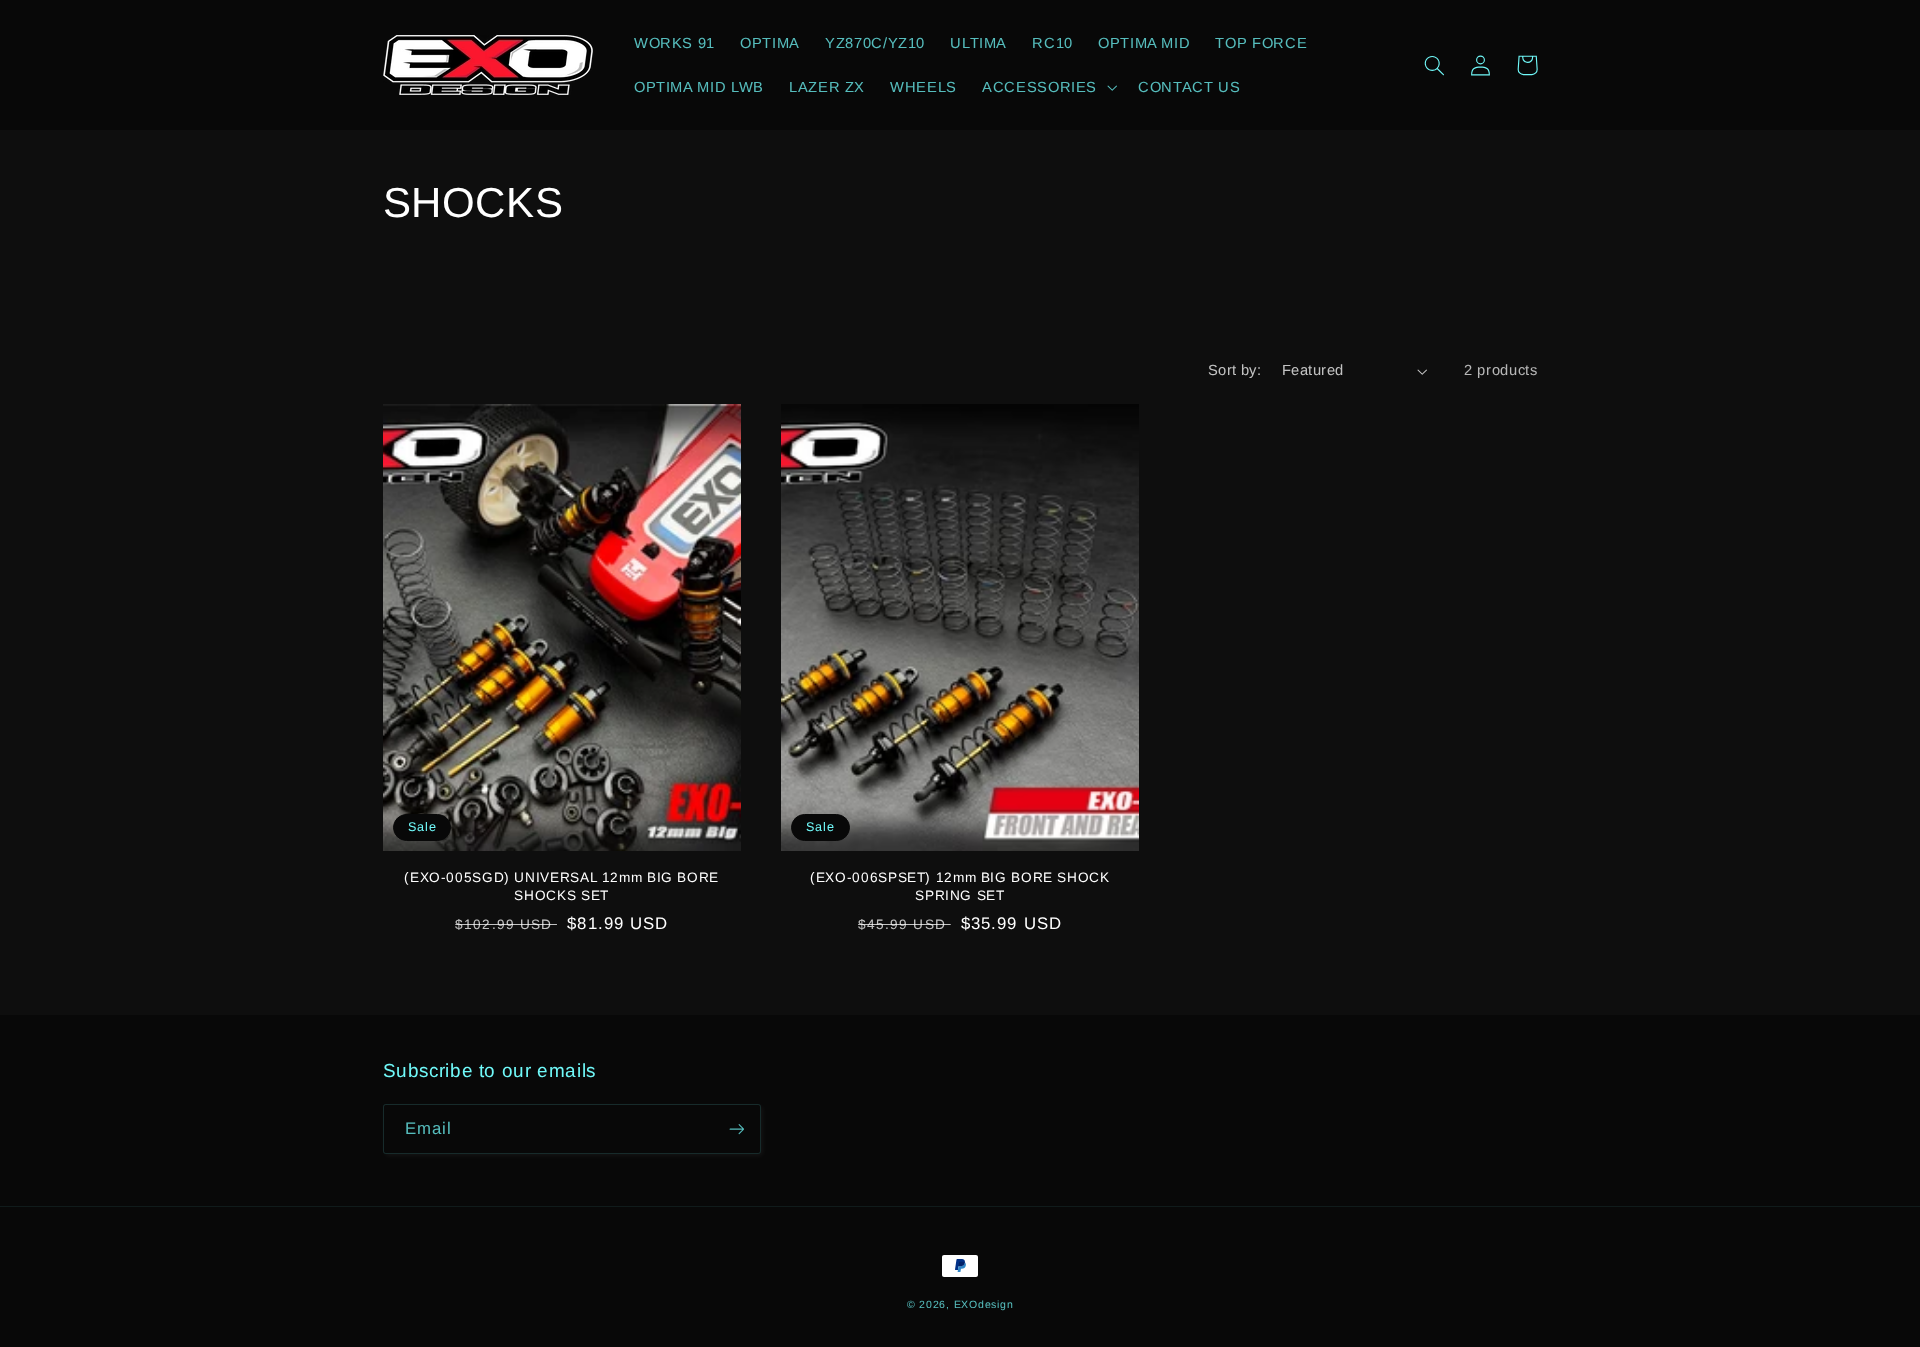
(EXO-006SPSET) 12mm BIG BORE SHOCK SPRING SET (959, 886)
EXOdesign (984, 1304)
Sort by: (1234, 370)
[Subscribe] (736, 1128)
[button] (1048, 87)
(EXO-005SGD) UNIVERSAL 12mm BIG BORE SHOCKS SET (561, 886)
